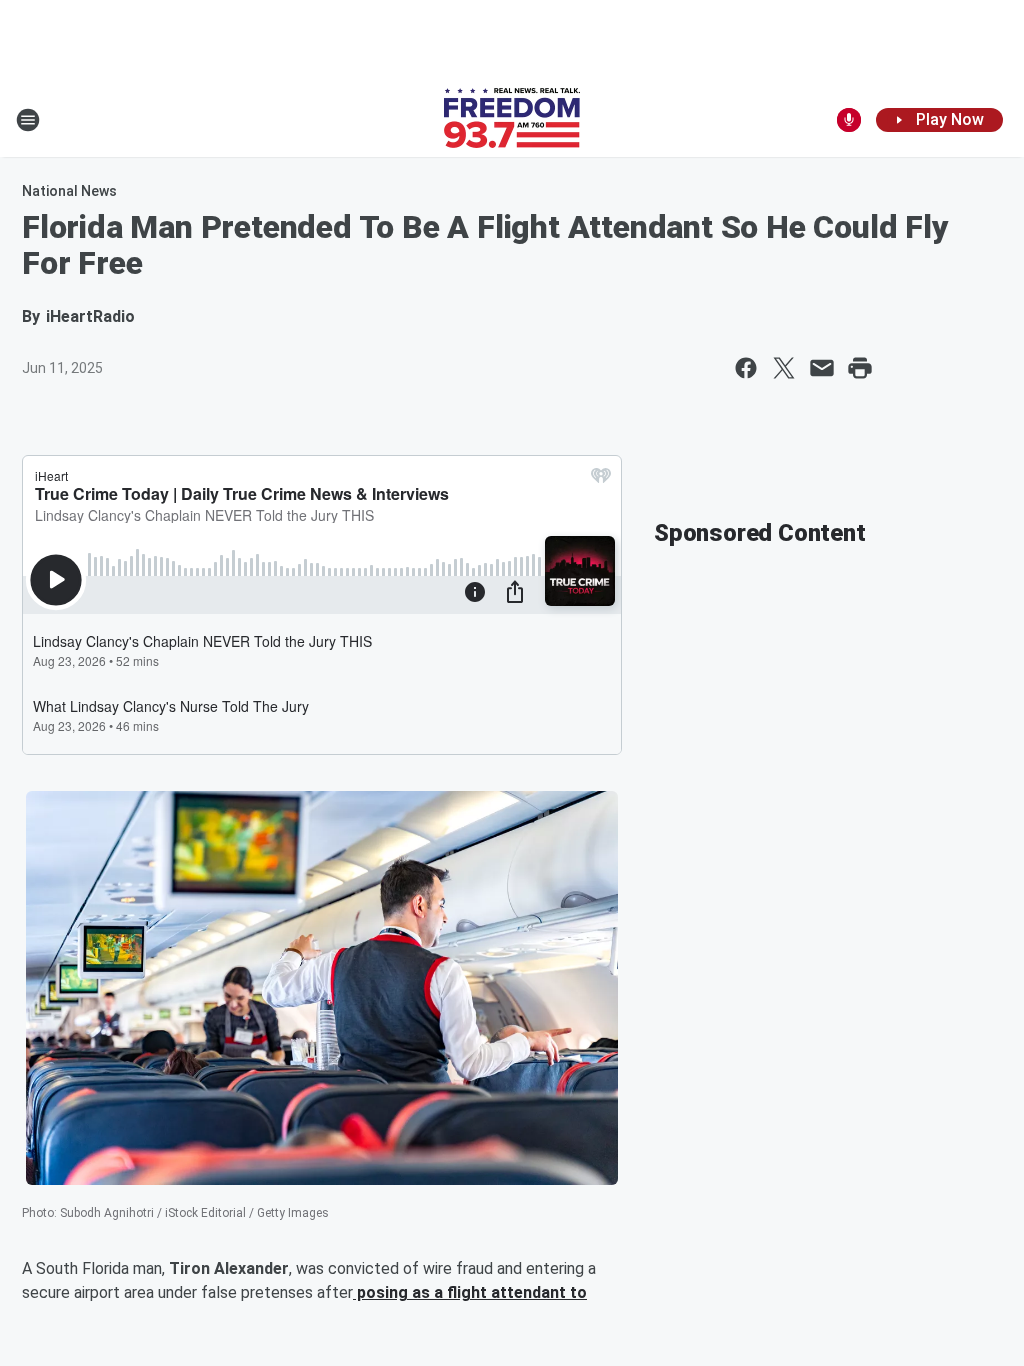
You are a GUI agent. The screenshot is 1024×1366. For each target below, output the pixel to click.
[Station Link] (512, 120)
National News (69, 191)
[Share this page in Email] (822, 368)
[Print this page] (860, 368)
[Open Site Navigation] (28, 120)
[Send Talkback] (849, 120)
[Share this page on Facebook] (746, 368)
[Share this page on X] (784, 368)
